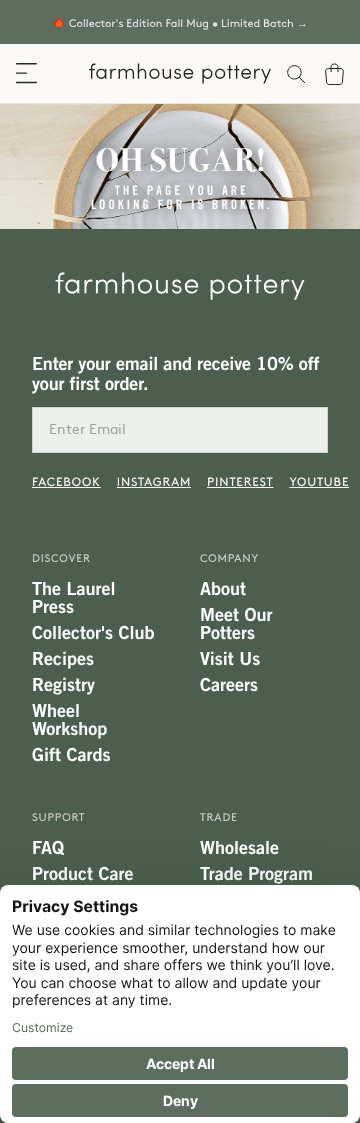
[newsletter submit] (305, 430)
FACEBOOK (66, 482)
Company (229, 558)
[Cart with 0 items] (342, 74)
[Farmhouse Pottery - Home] (180, 286)
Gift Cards (71, 755)
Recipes (63, 659)
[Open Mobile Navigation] (26, 73)
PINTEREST (240, 482)
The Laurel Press (73, 598)
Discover (61, 558)
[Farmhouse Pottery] (180, 73)
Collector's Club (93, 633)
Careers (229, 685)
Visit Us (230, 659)
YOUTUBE (319, 482)
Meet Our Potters (236, 624)
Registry (63, 685)
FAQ (48, 848)
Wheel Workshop (69, 720)
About (223, 589)
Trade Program (256, 874)
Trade (219, 817)
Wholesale (239, 848)
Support (58, 817)
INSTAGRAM (154, 482)
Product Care (82, 874)
